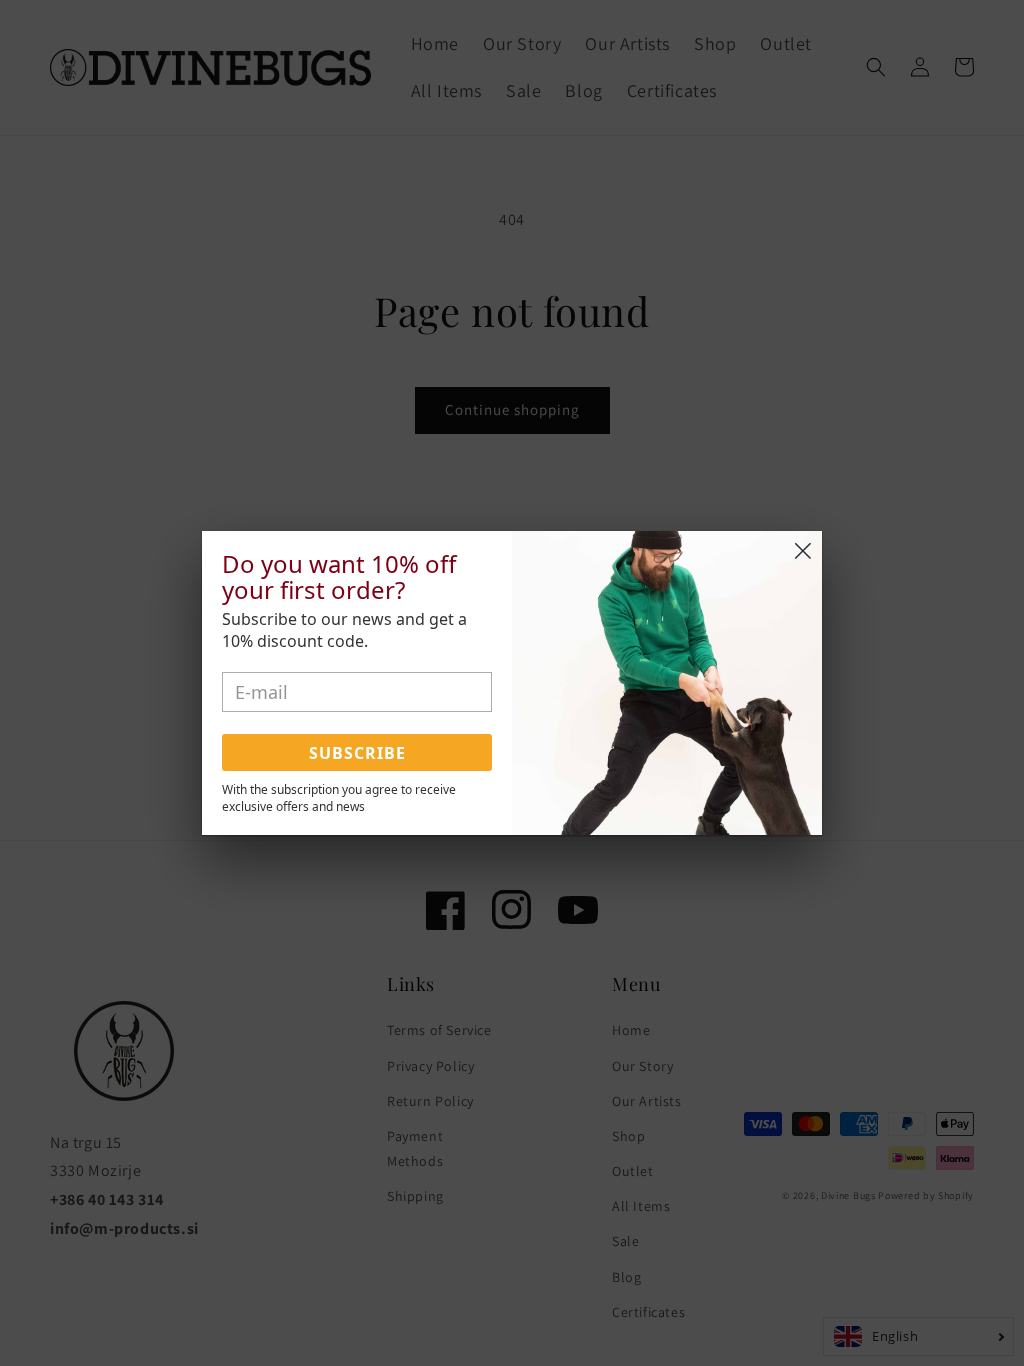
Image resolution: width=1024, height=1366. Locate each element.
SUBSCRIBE (357, 753)
